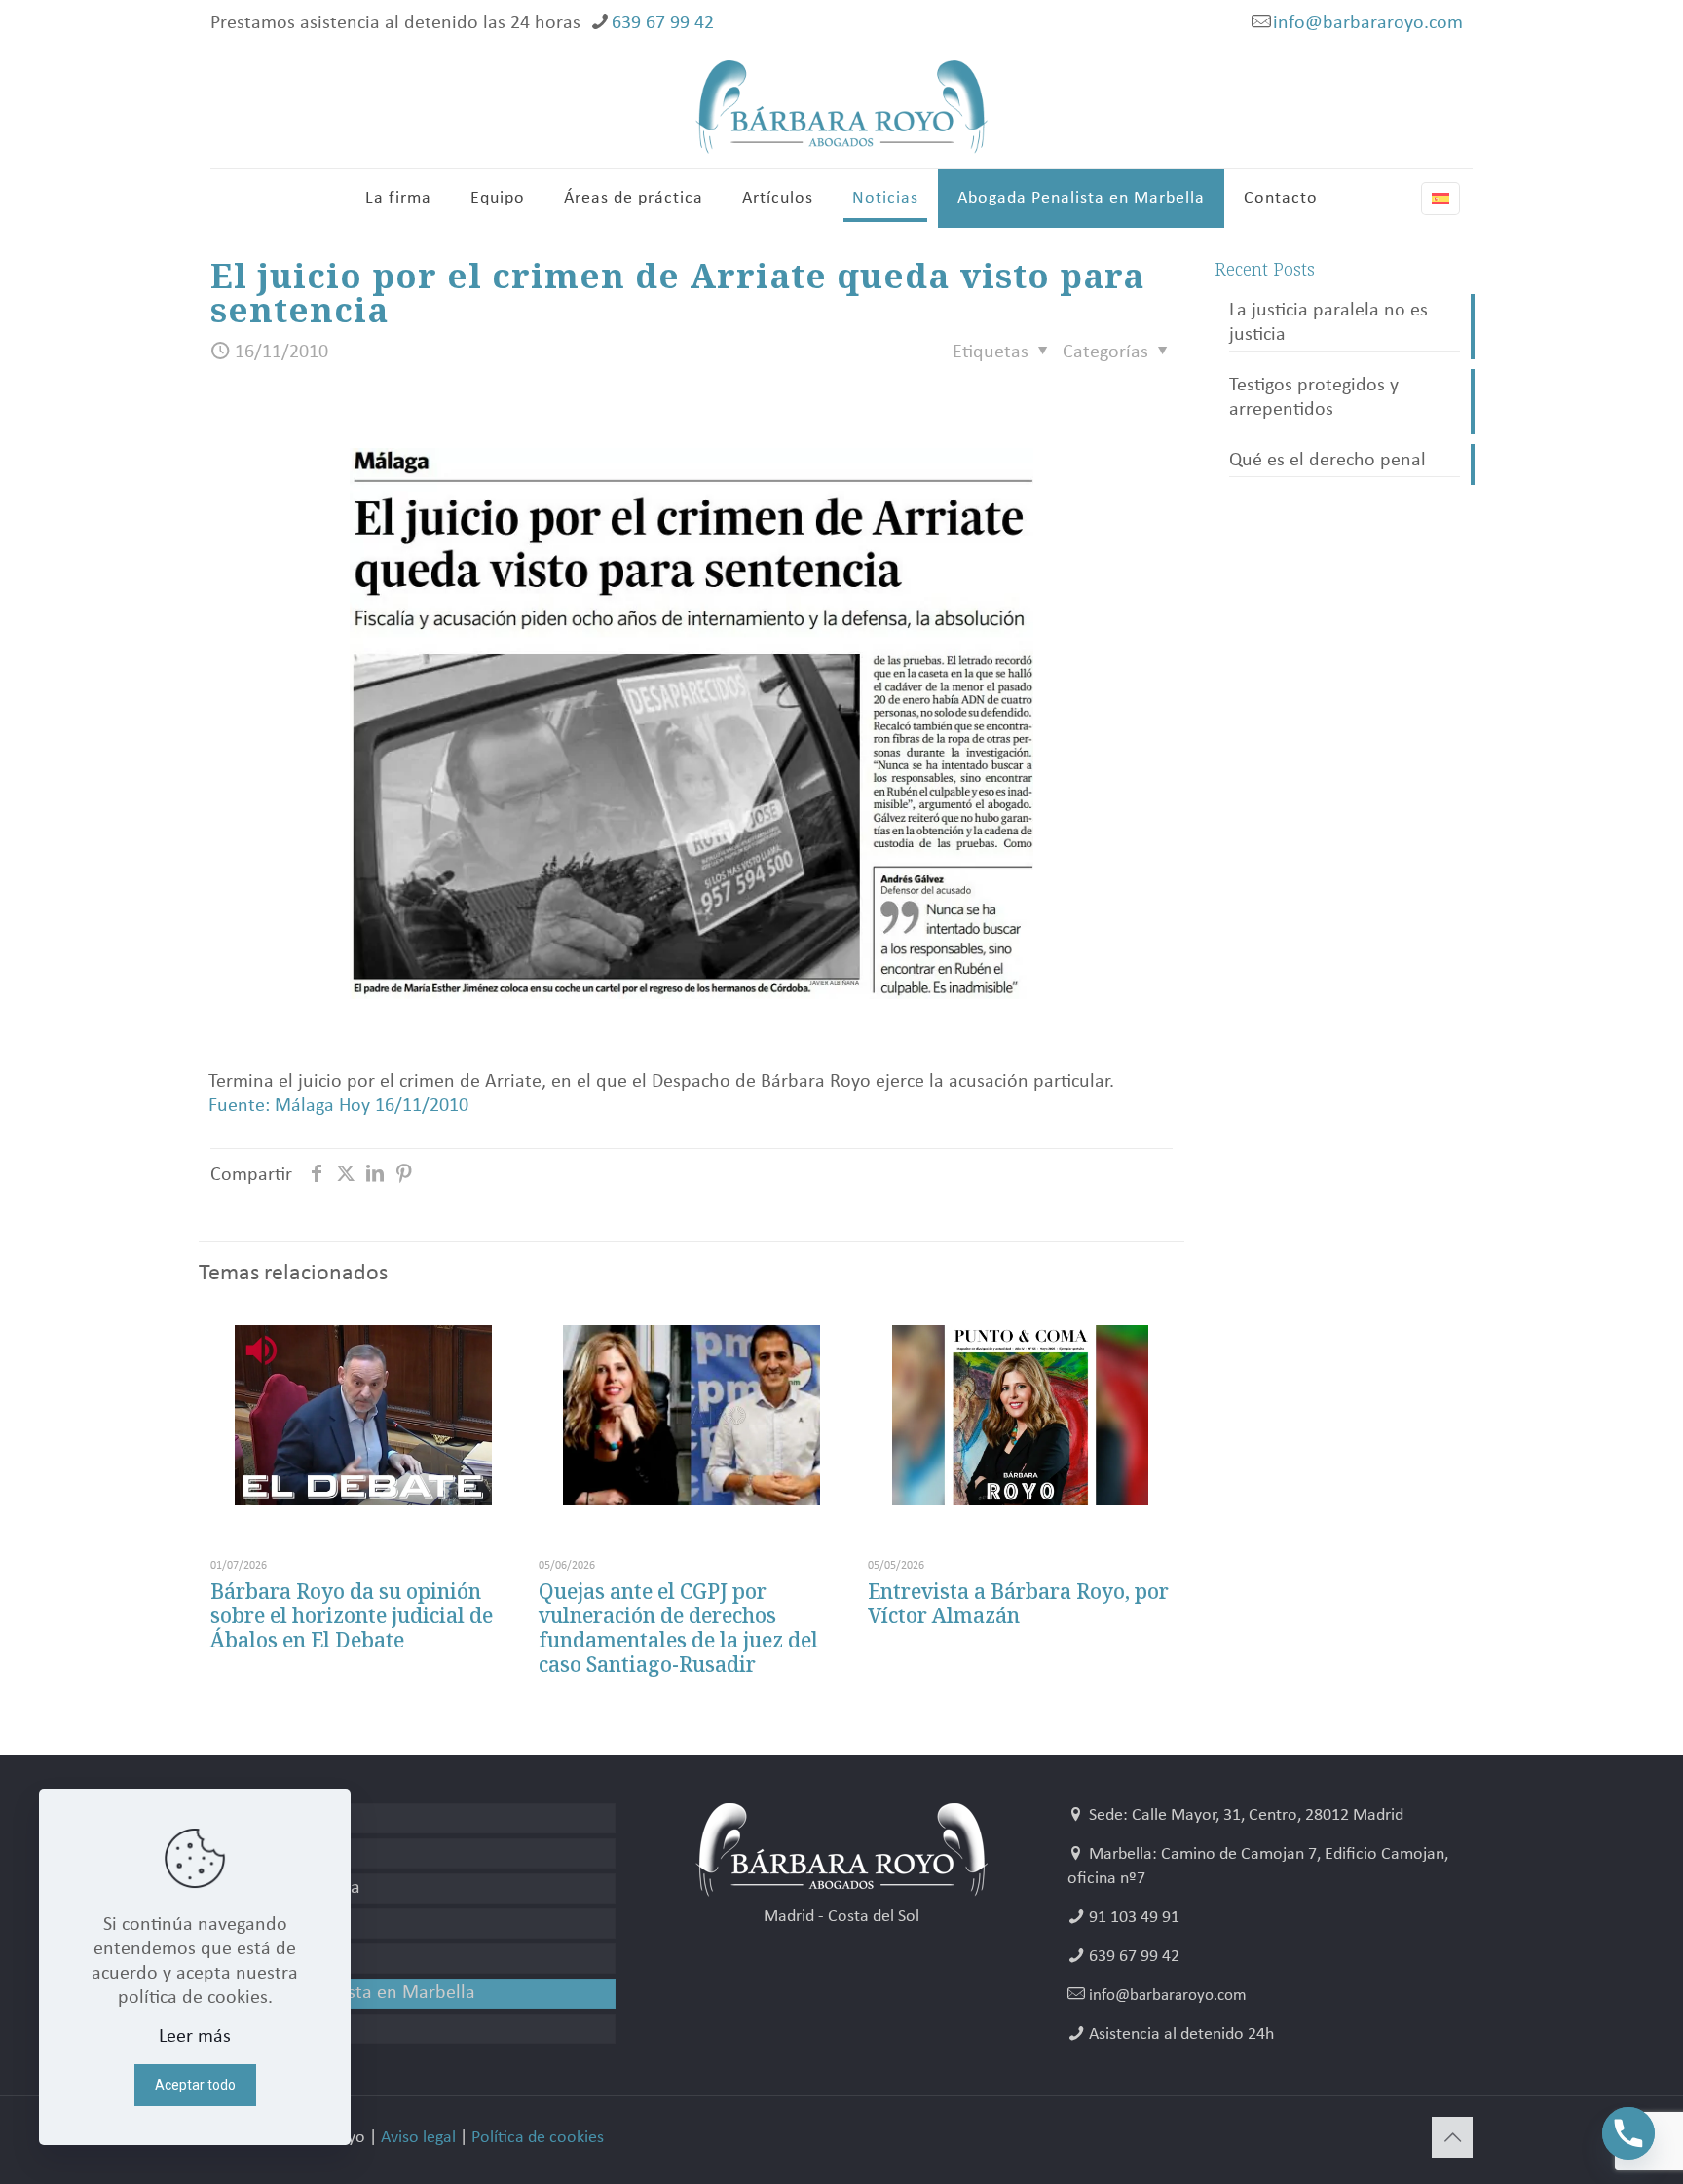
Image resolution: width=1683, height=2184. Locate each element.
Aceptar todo (195, 2085)
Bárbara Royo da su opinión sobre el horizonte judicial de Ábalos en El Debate (352, 1615)
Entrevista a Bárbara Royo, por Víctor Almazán (1018, 1603)
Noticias (253, 1958)
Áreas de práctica (291, 1888)
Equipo (250, 1853)
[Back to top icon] (1452, 2137)
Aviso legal (418, 2138)
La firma (254, 1818)
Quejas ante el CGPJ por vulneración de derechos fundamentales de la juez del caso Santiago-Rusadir (678, 1628)
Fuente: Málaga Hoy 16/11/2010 (338, 1106)
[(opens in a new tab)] (691, 1415)
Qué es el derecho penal (1328, 461)
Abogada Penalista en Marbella (348, 1993)
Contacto (258, 2028)
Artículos (257, 1923)
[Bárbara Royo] (841, 107)
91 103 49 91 (1134, 1918)
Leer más (195, 2037)
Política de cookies (538, 2138)
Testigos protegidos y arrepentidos (1314, 398)
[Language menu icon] (1440, 199)
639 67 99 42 (663, 23)
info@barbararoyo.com (1368, 23)
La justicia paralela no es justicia (1328, 323)
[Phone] (1628, 2133)
